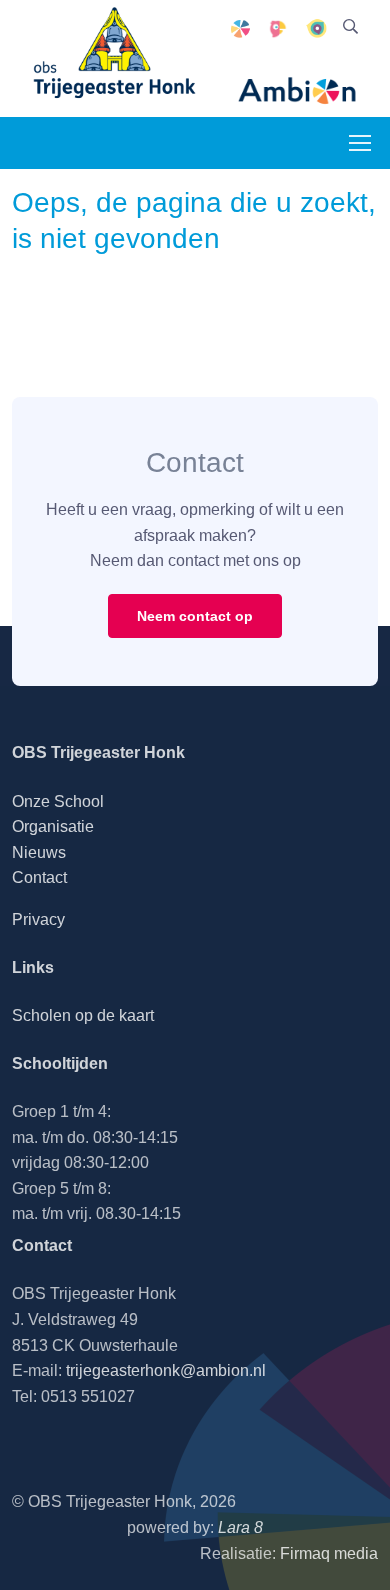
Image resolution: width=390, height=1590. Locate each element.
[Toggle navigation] (359, 143)
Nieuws (39, 852)
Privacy (38, 919)
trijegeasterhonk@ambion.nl (166, 1370)
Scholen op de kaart (83, 1015)
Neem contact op (195, 616)
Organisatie (53, 826)
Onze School (58, 801)
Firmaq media (329, 1553)
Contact (39, 877)
